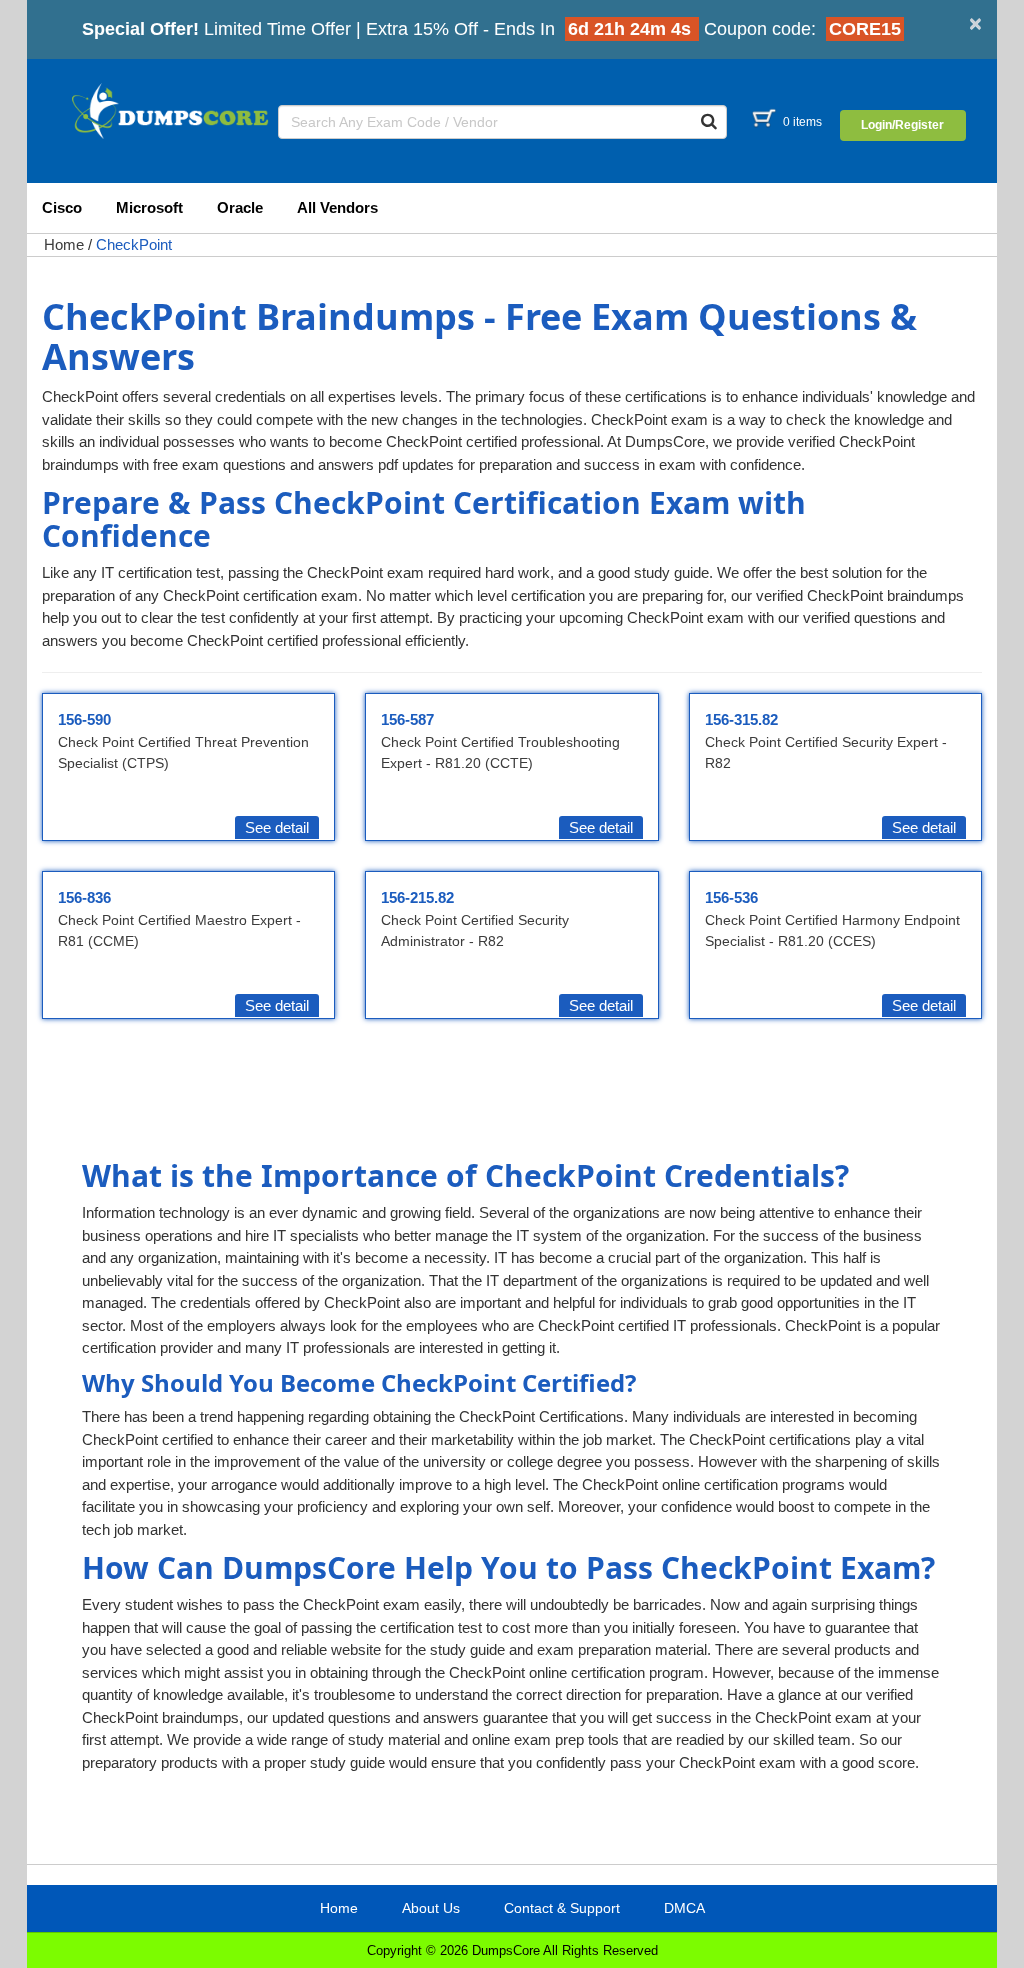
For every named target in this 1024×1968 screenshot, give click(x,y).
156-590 (84, 719)
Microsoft (149, 207)
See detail (277, 827)
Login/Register (902, 125)
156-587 (407, 719)
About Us (431, 1908)
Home (64, 244)
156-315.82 (741, 719)
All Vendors (337, 207)
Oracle (240, 207)
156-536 (731, 897)
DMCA (684, 1908)
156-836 (84, 897)
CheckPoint (134, 244)
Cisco (62, 207)
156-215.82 (417, 897)
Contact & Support (562, 1908)
